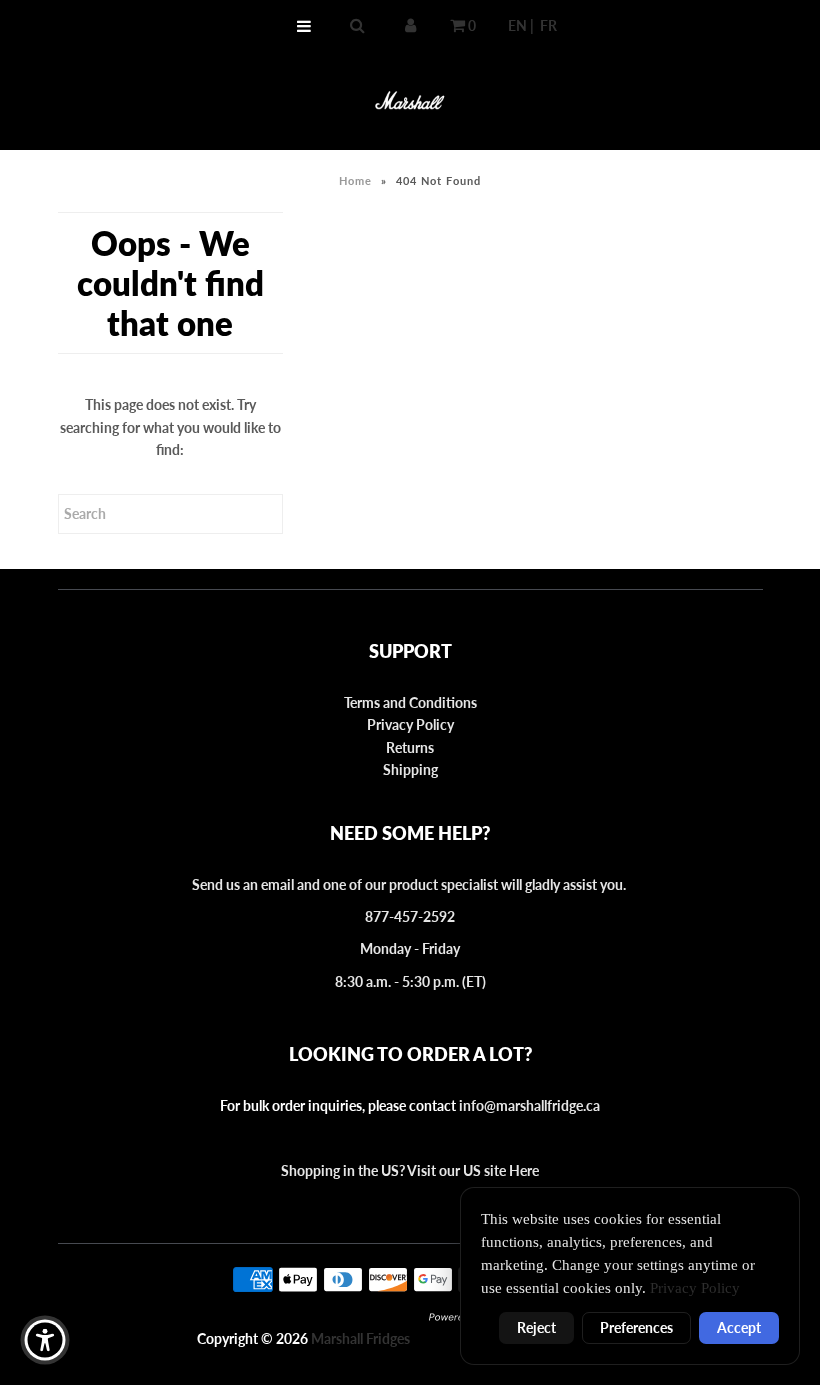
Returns (410, 747)
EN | (521, 25)
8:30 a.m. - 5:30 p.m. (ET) (410, 981)
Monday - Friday (410, 948)
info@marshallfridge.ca (529, 1105)
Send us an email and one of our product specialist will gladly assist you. (410, 884)
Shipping (410, 769)
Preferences (636, 1327)
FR (548, 25)
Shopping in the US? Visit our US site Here (410, 1170)
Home (355, 180)
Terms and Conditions (410, 702)
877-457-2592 (410, 916)
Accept (739, 1327)
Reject (536, 1327)
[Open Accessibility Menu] (45, 1340)
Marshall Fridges (360, 1338)
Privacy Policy (410, 724)
